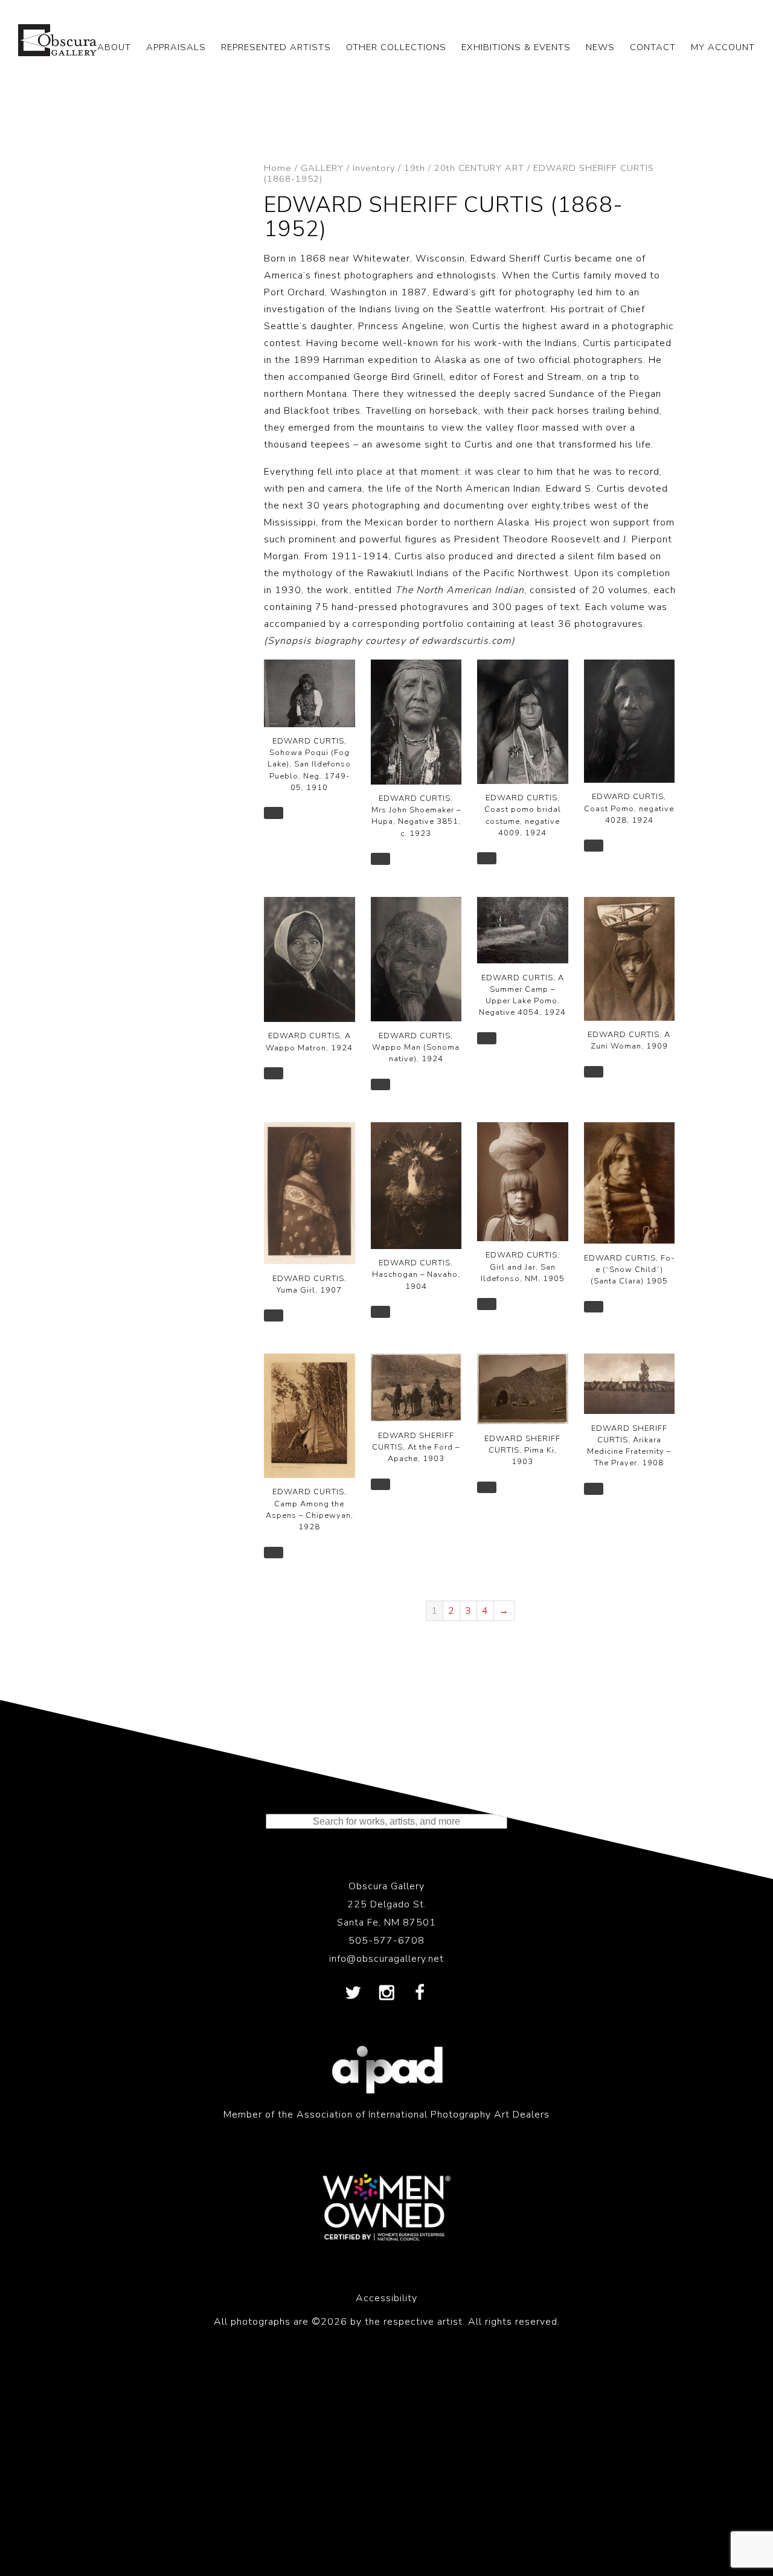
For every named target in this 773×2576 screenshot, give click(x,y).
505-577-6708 (386, 1941)
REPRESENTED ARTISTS (276, 47)
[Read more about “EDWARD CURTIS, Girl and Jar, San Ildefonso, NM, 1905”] (487, 1304)
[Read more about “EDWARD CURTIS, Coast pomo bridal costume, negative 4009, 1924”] (487, 858)
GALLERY (322, 168)
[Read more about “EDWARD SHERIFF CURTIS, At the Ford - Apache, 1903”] (380, 1485)
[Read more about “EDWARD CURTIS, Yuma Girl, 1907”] (274, 1315)
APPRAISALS (176, 47)
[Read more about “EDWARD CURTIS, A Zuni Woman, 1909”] (594, 1072)
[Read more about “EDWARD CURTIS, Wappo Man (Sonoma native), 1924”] (380, 1085)
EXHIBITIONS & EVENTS (516, 47)
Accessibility (386, 2298)
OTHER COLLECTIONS (396, 47)
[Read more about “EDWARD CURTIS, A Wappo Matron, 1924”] (274, 1073)
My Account (723, 47)
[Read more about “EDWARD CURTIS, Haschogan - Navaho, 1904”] (380, 1312)
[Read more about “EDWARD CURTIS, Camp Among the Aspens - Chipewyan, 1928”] (274, 1553)
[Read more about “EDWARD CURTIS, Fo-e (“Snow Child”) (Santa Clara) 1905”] (594, 1307)
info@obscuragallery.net (386, 1959)
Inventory (374, 168)
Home (278, 168)
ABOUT (114, 47)
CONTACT (653, 47)
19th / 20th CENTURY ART (464, 168)
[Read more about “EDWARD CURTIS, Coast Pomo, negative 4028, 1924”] (594, 846)
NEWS (600, 47)
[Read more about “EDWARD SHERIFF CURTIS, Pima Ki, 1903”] (487, 1488)
